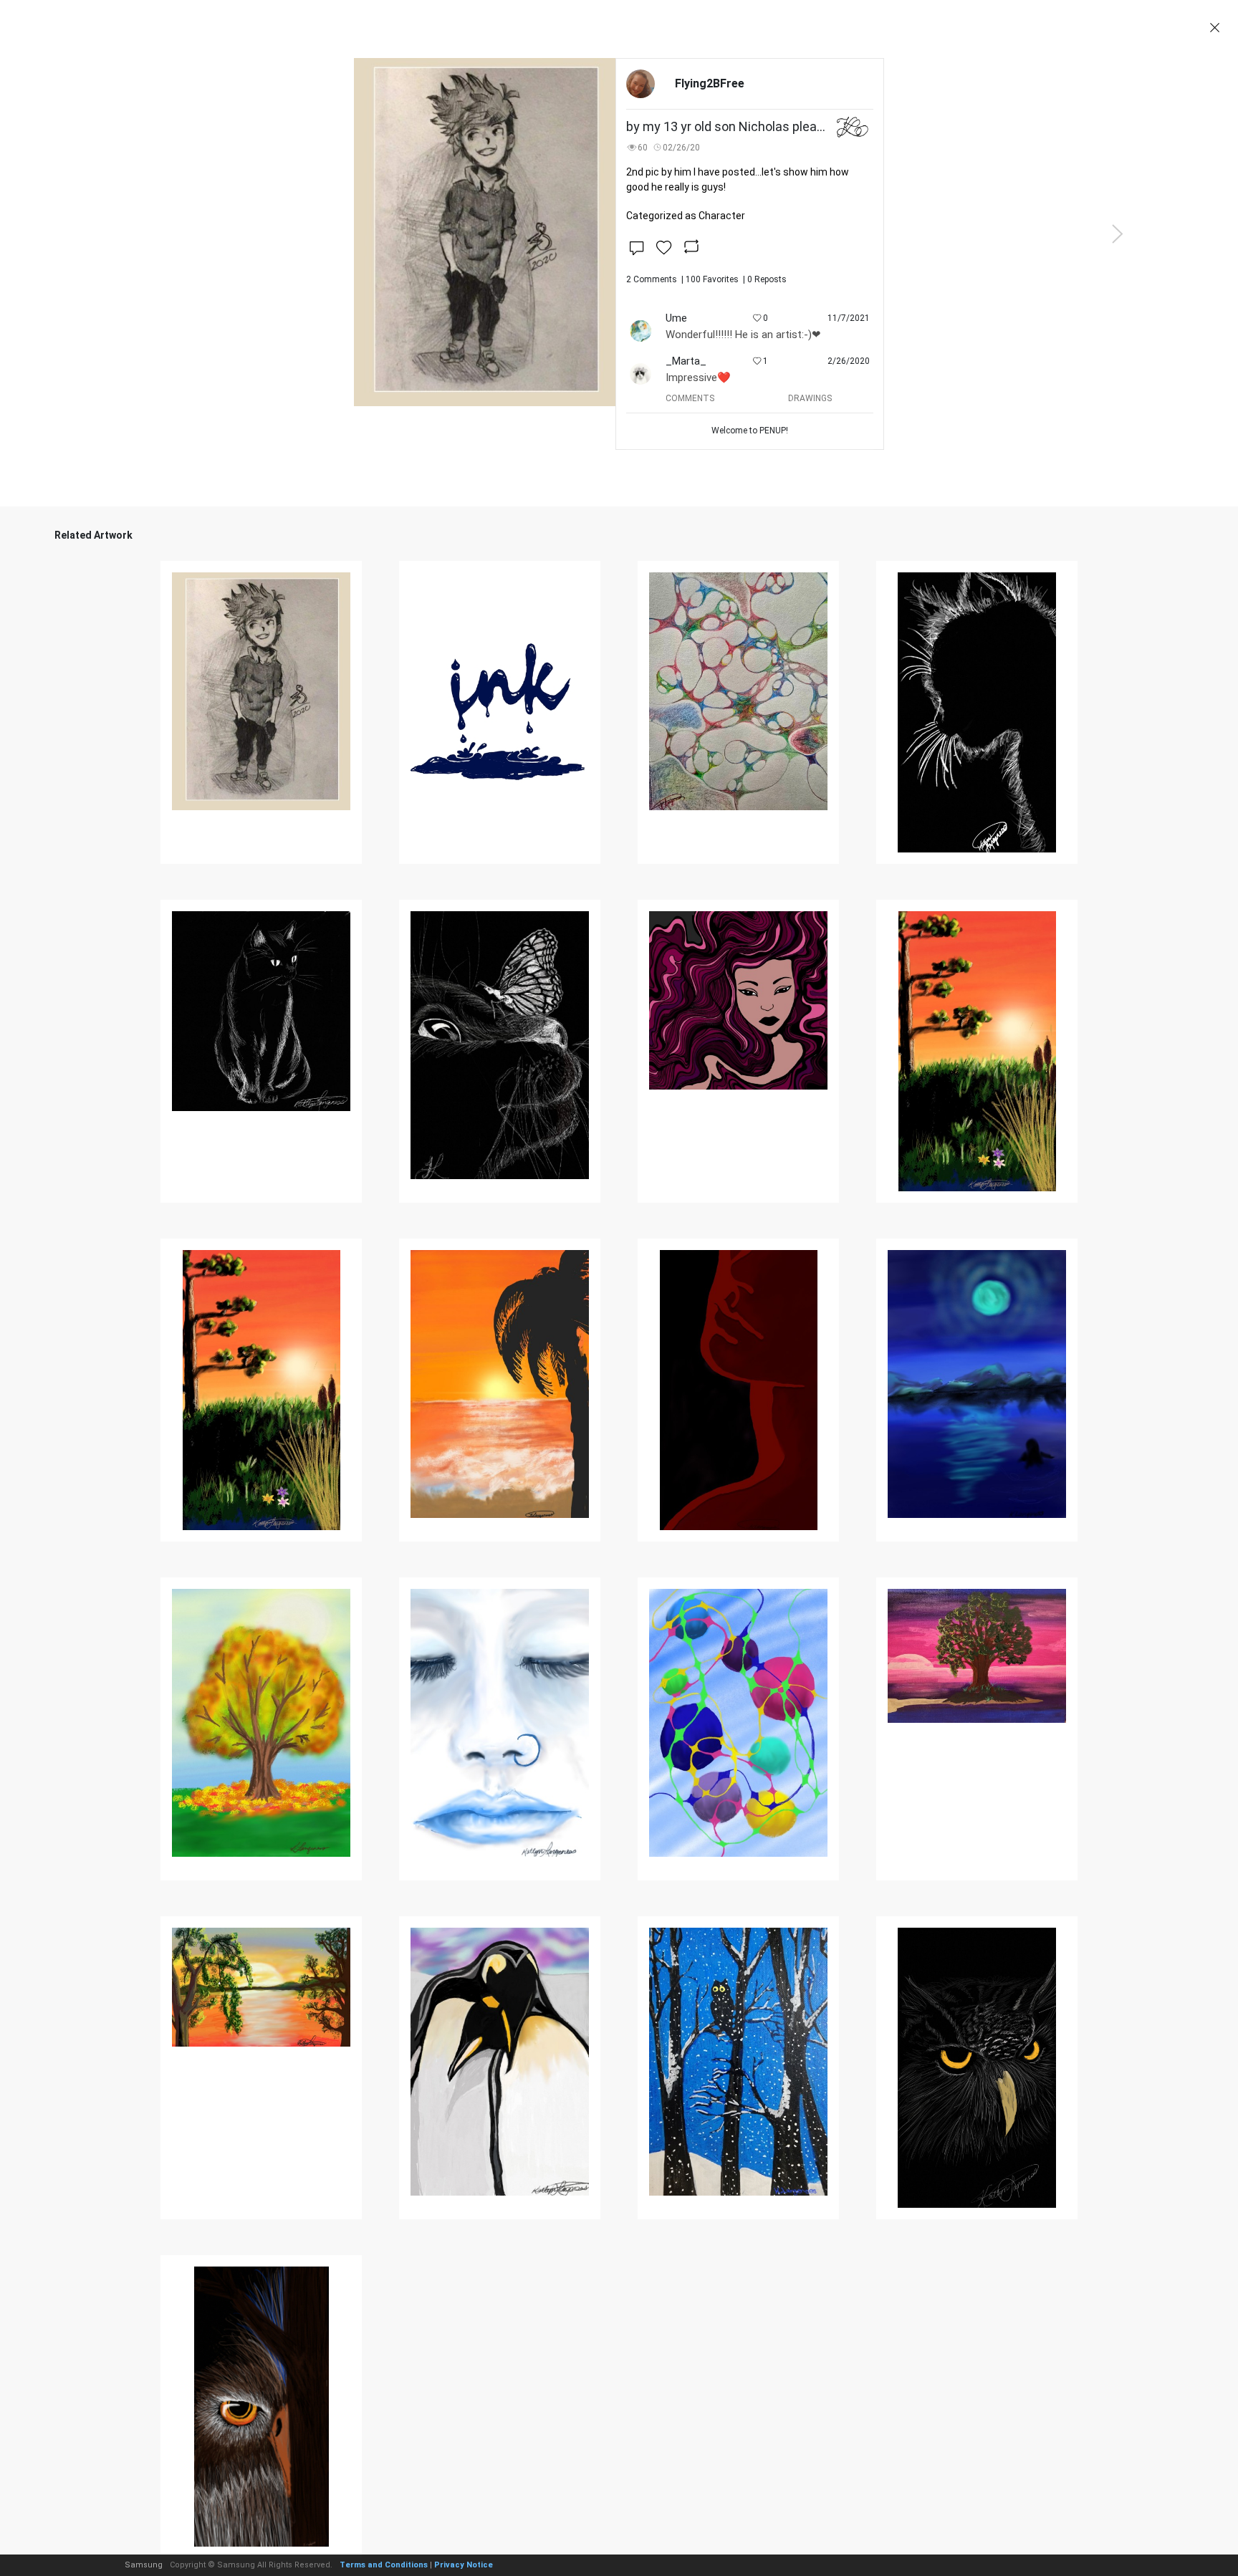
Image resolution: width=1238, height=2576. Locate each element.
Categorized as (686, 216)
